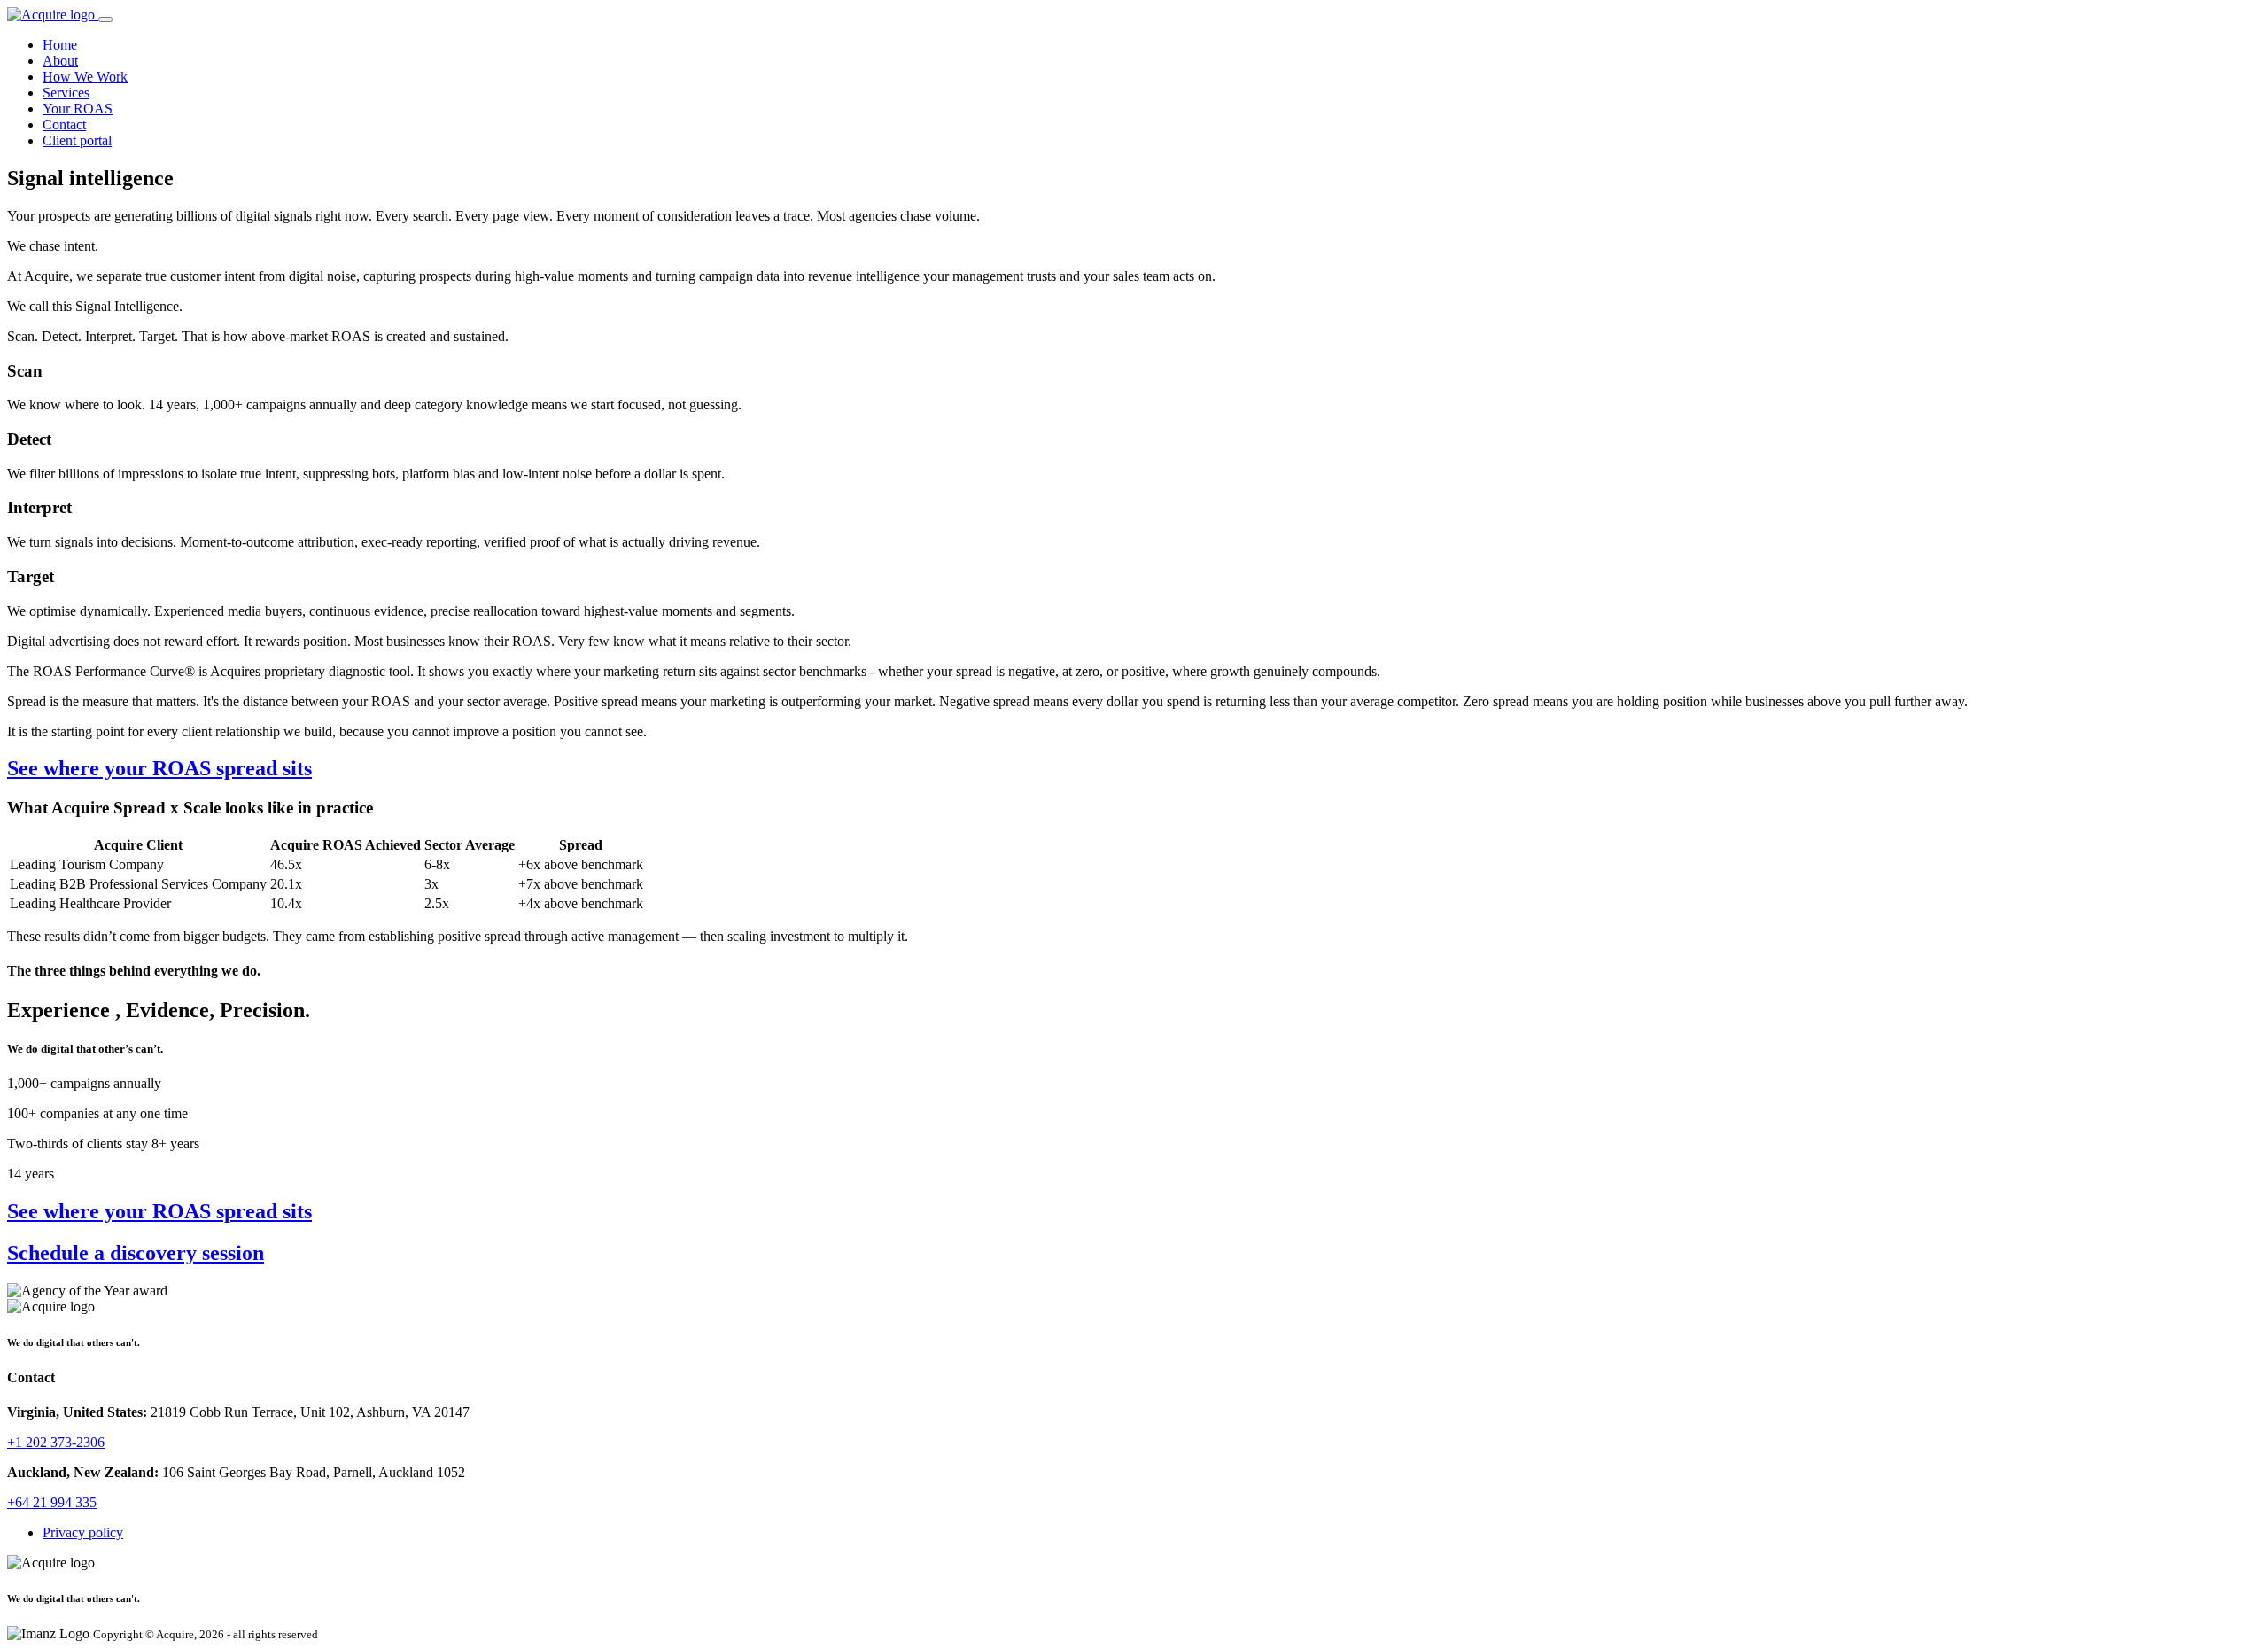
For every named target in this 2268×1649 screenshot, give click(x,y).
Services (66, 93)
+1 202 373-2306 (56, 1442)
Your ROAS (78, 109)
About (60, 61)
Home (60, 45)
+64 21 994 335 (52, 1502)
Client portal (77, 140)
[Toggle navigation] (105, 19)
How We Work (85, 77)
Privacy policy (83, 1532)
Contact (64, 124)
